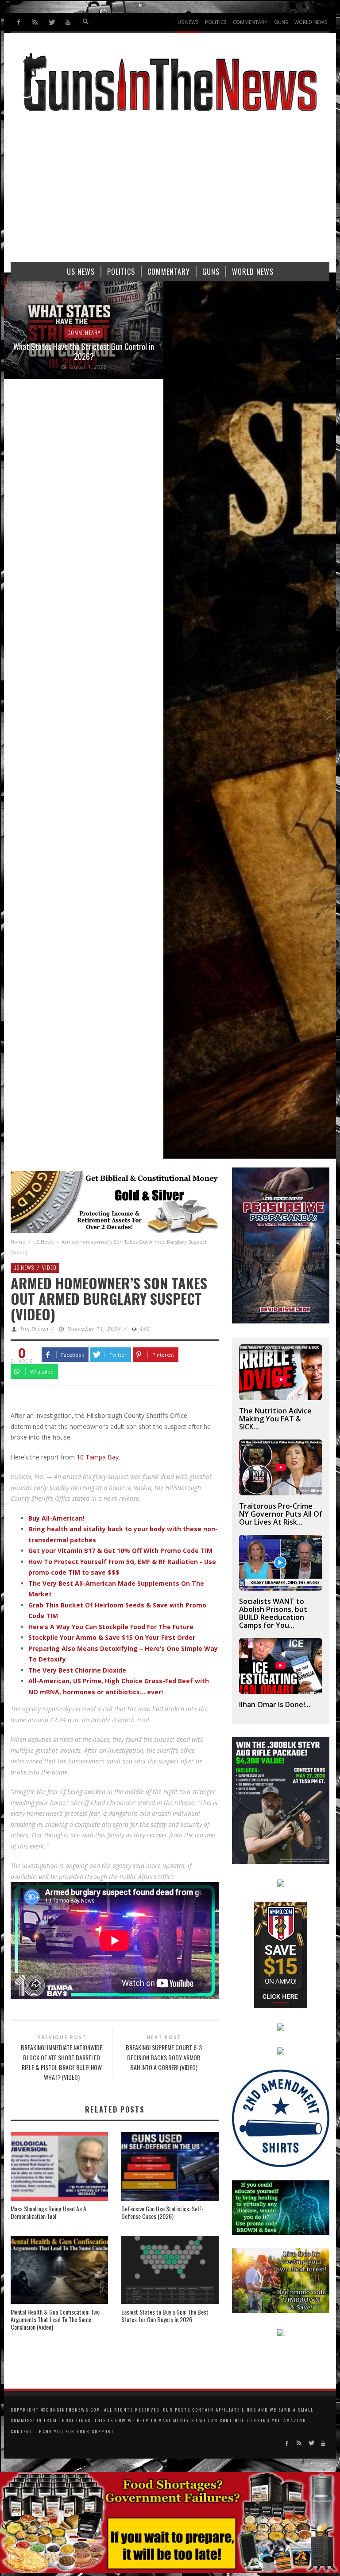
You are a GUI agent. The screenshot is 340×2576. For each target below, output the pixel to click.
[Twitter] (52, 22)
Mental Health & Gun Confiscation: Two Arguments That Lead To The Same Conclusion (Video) (55, 2319)
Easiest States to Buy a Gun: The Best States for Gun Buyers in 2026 (165, 2315)
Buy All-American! (56, 1518)
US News (43, 1242)
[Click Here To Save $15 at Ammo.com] (281, 1954)
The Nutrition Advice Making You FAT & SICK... (275, 1419)
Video (49, 1267)
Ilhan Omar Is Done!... (275, 1704)
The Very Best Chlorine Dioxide (77, 1670)
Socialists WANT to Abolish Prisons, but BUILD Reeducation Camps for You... (273, 1613)
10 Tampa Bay (98, 1457)
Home (18, 1242)
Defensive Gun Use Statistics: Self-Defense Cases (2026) (162, 2212)
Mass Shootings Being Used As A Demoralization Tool (48, 2212)
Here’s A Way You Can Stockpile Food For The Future (111, 1627)
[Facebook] (19, 22)
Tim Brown (34, 1329)
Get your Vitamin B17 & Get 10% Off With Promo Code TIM (120, 1551)
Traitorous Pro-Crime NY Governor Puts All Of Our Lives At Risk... (281, 1514)
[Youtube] (68, 22)
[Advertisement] (170, 191)
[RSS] (35, 22)
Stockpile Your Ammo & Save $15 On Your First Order (112, 1637)
